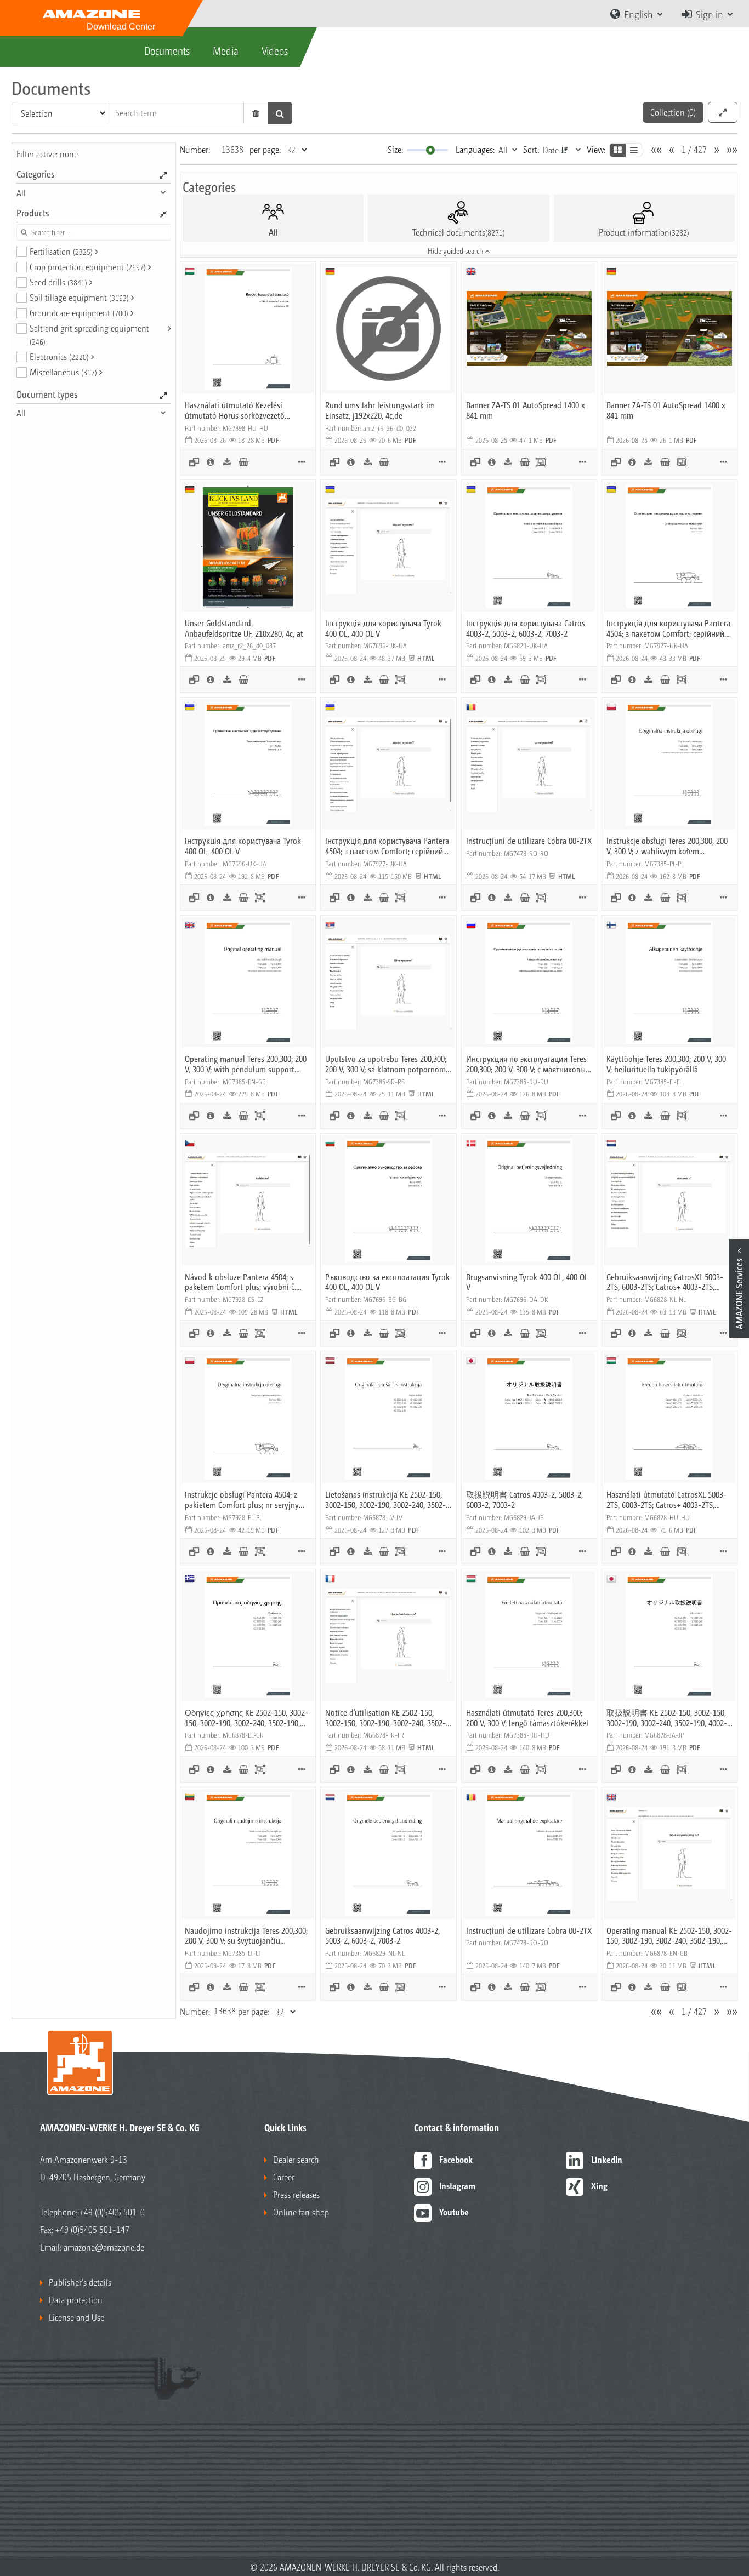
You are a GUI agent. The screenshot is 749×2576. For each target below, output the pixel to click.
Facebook (456, 2159)
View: (596, 149)
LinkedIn (607, 2159)
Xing (599, 2186)
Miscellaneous (63, 372)
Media (226, 50)
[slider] (430, 150)
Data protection (76, 2300)
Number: (195, 149)
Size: (395, 149)
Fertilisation (61, 251)
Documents (167, 50)
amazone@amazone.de (104, 2247)
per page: (265, 149)
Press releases (296, 2194)
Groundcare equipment (79, 313)
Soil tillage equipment (79, 297)
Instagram (457, 2186)
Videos (275, 50)
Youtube (454, 2212)
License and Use (76, 2317)
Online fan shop (301, 2212)
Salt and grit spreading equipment (89, 334)
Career (284, 2177)
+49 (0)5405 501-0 (112, 2212)
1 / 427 (694, 149)
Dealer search (296, 2159)
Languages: (475, 149)
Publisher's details (80, 2282)
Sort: (531, 149)
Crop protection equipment (88, 267)
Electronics (59, 356)
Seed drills (58, 282)
